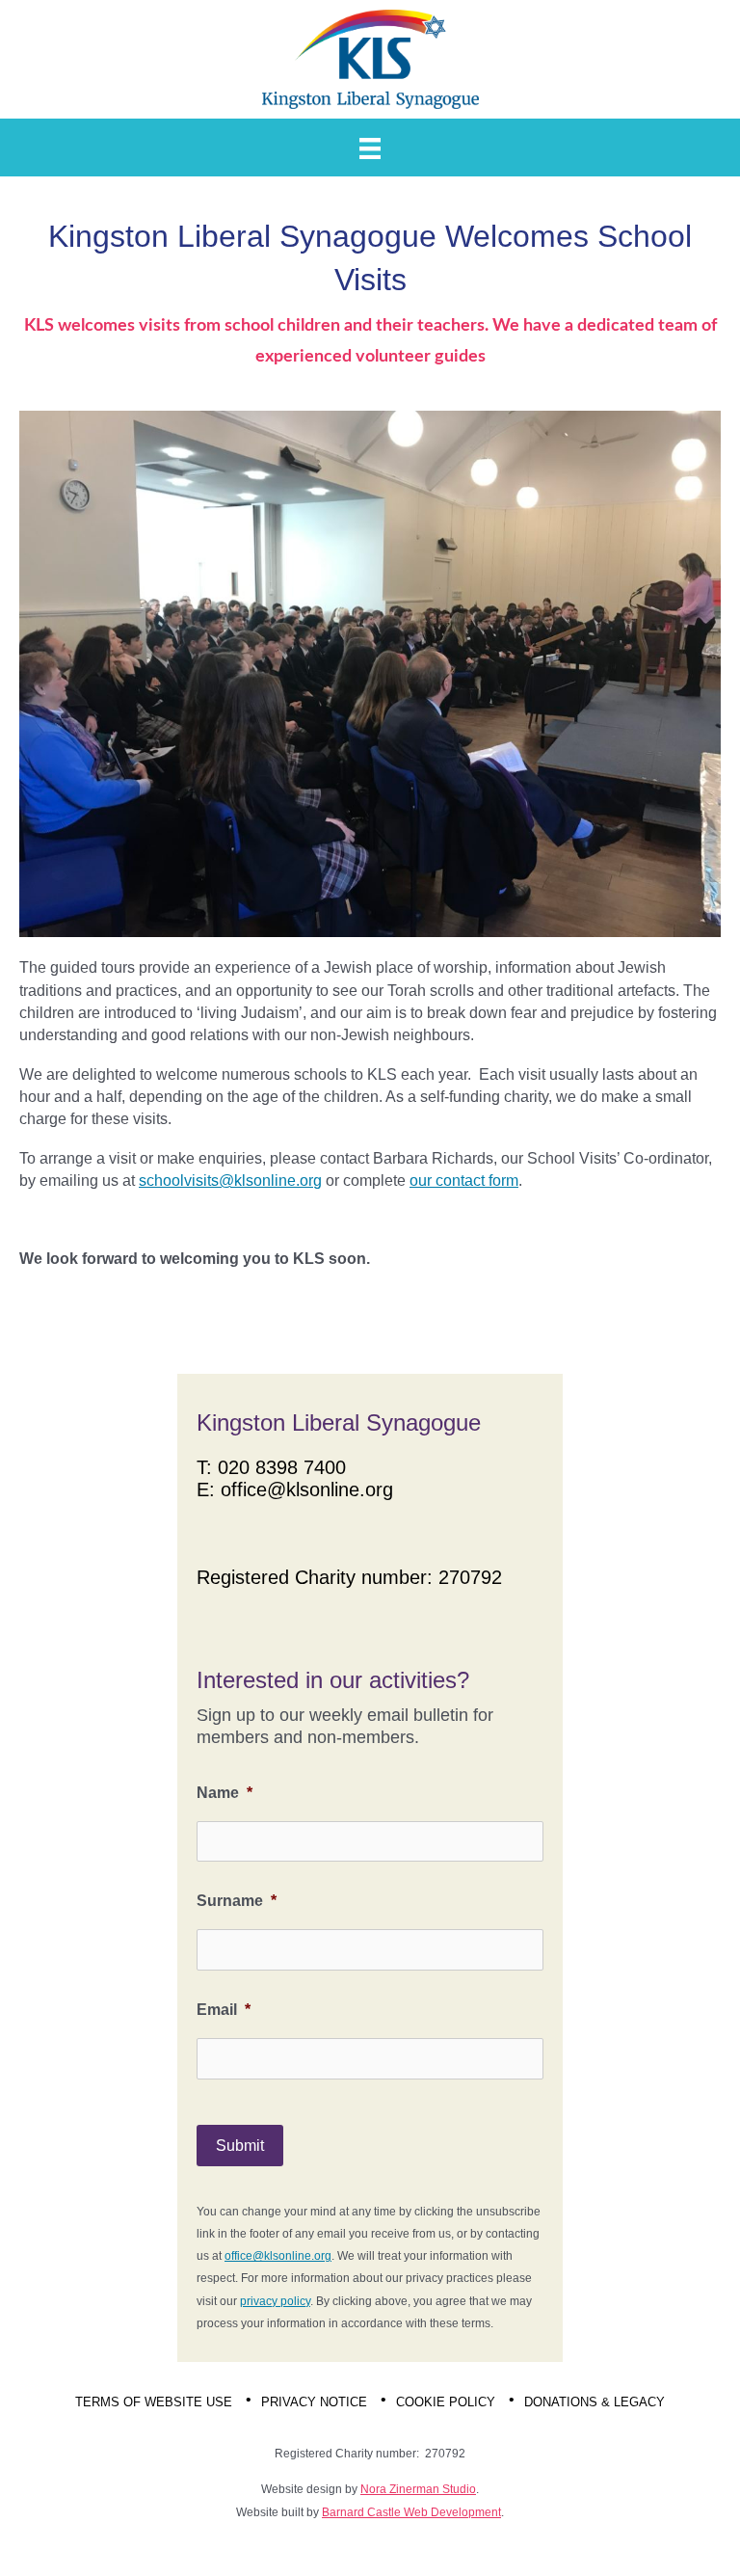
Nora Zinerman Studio (418, 2489)
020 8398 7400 (282, 1467)
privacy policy (275, 2301)
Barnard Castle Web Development (411, 2512)
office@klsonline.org (307, 1489)
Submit (240, 2146)
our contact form (464, 1181)
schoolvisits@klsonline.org (230, 1181)
